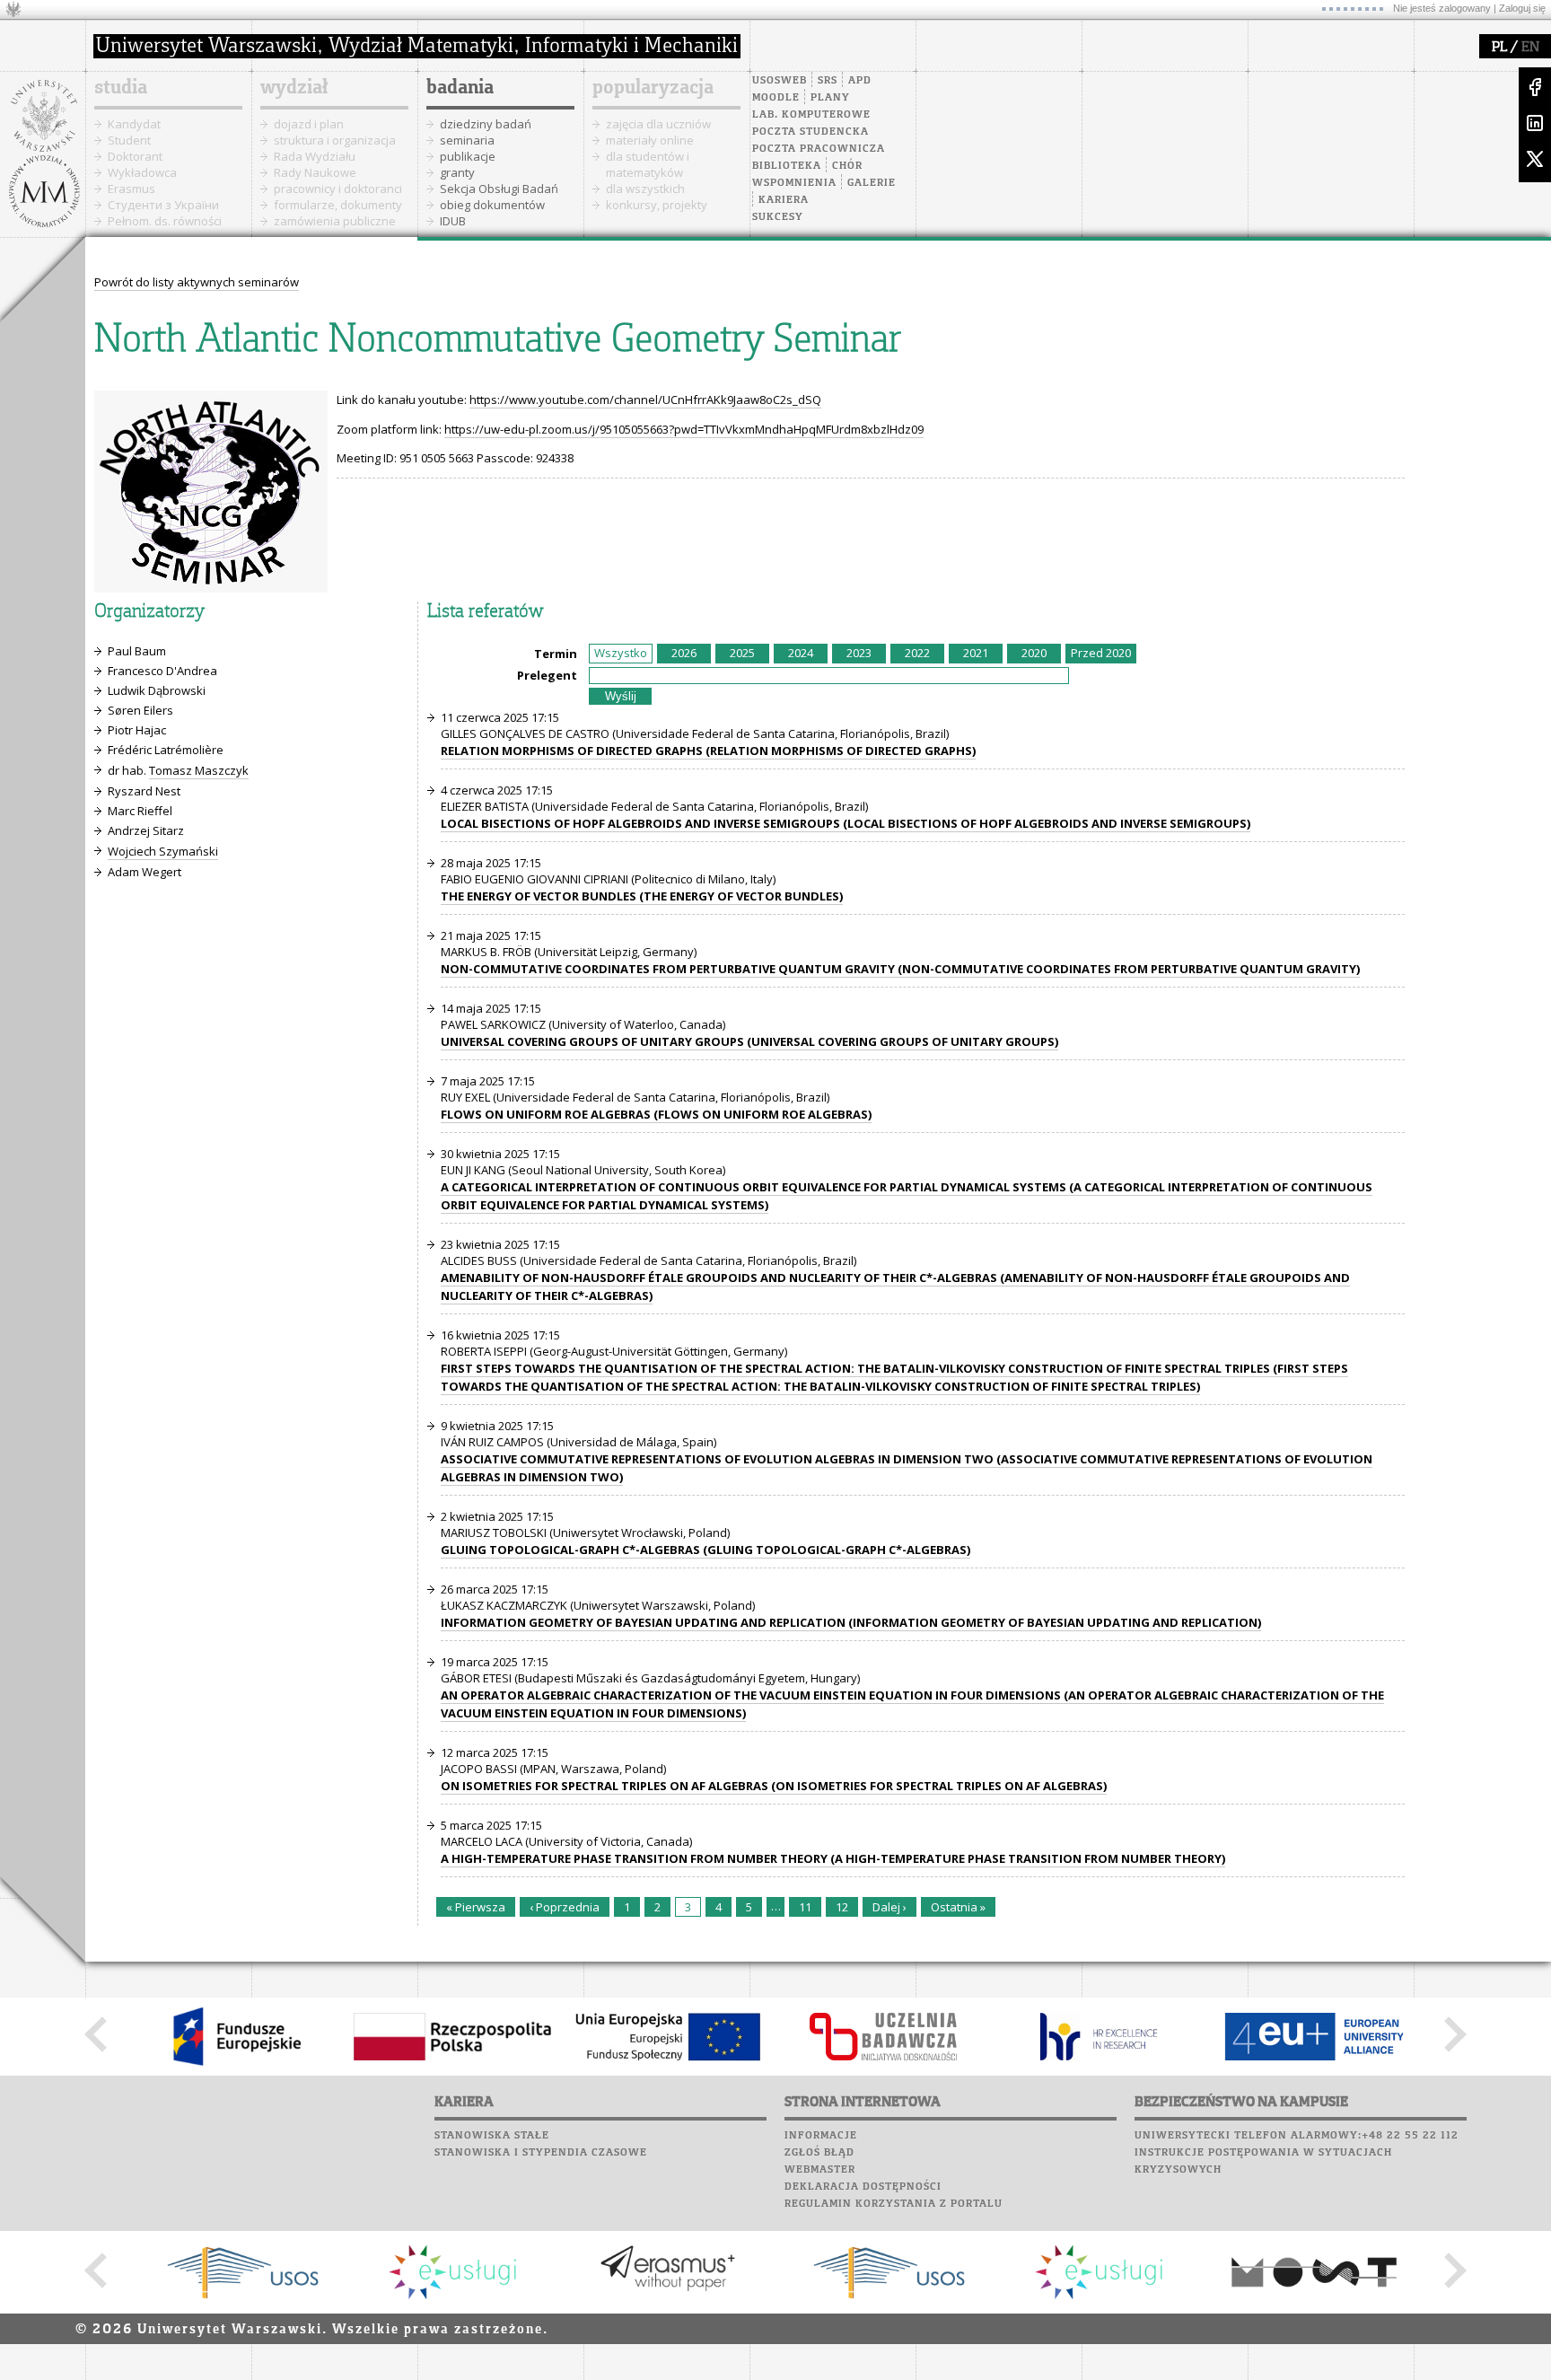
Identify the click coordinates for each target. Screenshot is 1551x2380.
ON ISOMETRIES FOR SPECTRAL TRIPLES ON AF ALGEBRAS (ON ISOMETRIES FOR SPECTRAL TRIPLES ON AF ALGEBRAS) (774, 1786)
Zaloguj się (1522, 8)
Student (129, 140)
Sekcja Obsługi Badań (499, 189)
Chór (847, 166)
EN (1530, 48)
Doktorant (135, 156)
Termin (556, 654)
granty (457, 172)
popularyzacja (653, 88)
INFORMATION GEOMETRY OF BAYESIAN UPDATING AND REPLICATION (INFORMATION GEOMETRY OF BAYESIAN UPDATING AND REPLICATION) (851, 1622)
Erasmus (131, 189)
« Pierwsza (476, 1907)
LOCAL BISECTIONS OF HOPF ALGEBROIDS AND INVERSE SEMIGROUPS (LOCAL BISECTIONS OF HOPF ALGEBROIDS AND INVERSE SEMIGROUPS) (846, 823)
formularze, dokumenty (338, 205)
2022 (917, 653)
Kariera (784, 200)
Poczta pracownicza (819, 149)
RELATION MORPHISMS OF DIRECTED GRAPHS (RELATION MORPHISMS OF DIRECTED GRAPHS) (708, 751)
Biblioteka (787, 166)
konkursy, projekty (657, 205)
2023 (859, 653)
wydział (294, 88)
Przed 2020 (1101, 653)
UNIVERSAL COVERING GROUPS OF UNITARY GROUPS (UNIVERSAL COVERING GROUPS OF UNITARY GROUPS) (749, 1041)
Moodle (776, 98)
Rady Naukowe (315, 172)
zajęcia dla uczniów (658, 124)
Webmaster (820, 2170)
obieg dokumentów (492, 205)
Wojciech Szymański (163, 851)
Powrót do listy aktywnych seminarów (197, 282)
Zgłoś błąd (819, 2153)
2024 (801, 653)
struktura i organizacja (335, 140)
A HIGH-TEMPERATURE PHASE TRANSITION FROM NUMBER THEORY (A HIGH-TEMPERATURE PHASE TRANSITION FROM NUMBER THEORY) (833, 1858)
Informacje (821, 2136)
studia (121, 88)
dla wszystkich (645, 189)
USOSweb (780, 81)
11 (805, 1907)
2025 (742, 653)
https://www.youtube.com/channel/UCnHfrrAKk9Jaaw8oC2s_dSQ (645, 400)
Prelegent (547, 675)
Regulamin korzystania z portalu (894, 2204)
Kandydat (134, 124)
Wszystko (621, 653)
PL (1499, 48)
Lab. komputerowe (811, 115)
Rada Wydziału (315, 156)
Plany (830, 98)
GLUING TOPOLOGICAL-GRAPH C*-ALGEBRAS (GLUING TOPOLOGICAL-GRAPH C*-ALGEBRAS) (705, 1550)
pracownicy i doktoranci (338, 189)
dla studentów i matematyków (648, 164)
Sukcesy (778, 217)
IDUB (453, 221)
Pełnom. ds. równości (165, 221)
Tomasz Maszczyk (199, 770)
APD (860, 81)
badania (460, 88)
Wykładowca (142, 172)
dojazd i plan (309, 124)
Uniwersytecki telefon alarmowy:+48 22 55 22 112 (1297, 2136)
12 (842, 1907)
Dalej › (889, 1907)
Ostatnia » (958, 1907)
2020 (1034, 653)
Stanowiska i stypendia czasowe (541, 2153)
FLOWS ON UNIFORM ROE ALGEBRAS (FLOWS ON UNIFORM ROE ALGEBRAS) (656, 1114)
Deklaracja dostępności (863, 2187)
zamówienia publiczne (335, 221)
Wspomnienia (794, 183)
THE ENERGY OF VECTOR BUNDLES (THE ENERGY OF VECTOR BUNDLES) (642, 896)
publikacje (468, 156)
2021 (976, 653)
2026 (684, 653)
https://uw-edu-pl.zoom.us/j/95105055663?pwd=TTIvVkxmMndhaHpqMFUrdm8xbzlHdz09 (684, 429)
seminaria (467, 140)
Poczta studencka (811, 132)
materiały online (650, 140)
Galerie (872, 183)
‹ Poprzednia (565, 1907)
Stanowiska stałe (492, 2136)
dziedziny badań (486, 124)
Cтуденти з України (163, 205)
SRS (828, 81)
